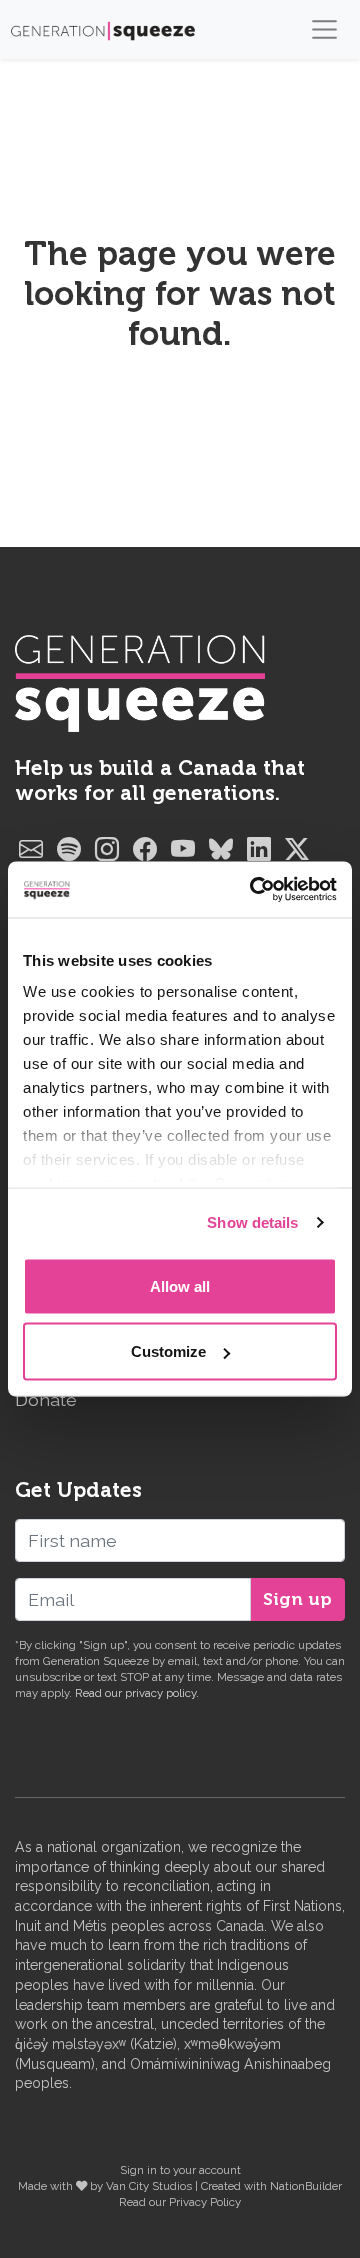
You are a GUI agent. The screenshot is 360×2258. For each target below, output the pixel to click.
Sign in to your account (180, 2170)
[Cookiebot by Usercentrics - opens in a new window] (254, 890)
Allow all (180, 1285)
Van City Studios (149, 2186)
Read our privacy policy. (137, 1693)
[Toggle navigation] (324, 29)
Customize (168, 1351)
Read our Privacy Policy (180, 2202)
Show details (252, 1222)
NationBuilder (306, 2186)
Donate (46, 1399)
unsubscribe (48, 1677)
